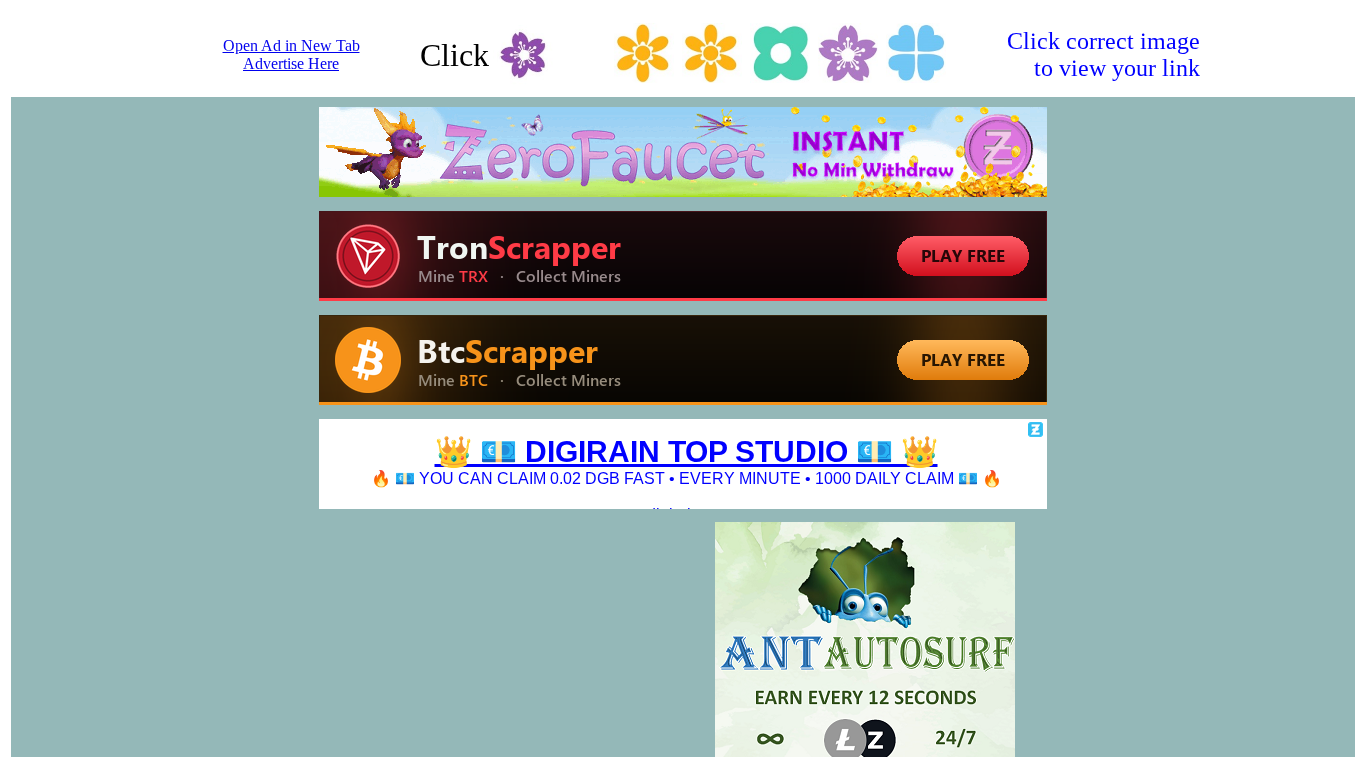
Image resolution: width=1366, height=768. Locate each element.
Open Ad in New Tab (291, 45)
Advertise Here (291, 63)
